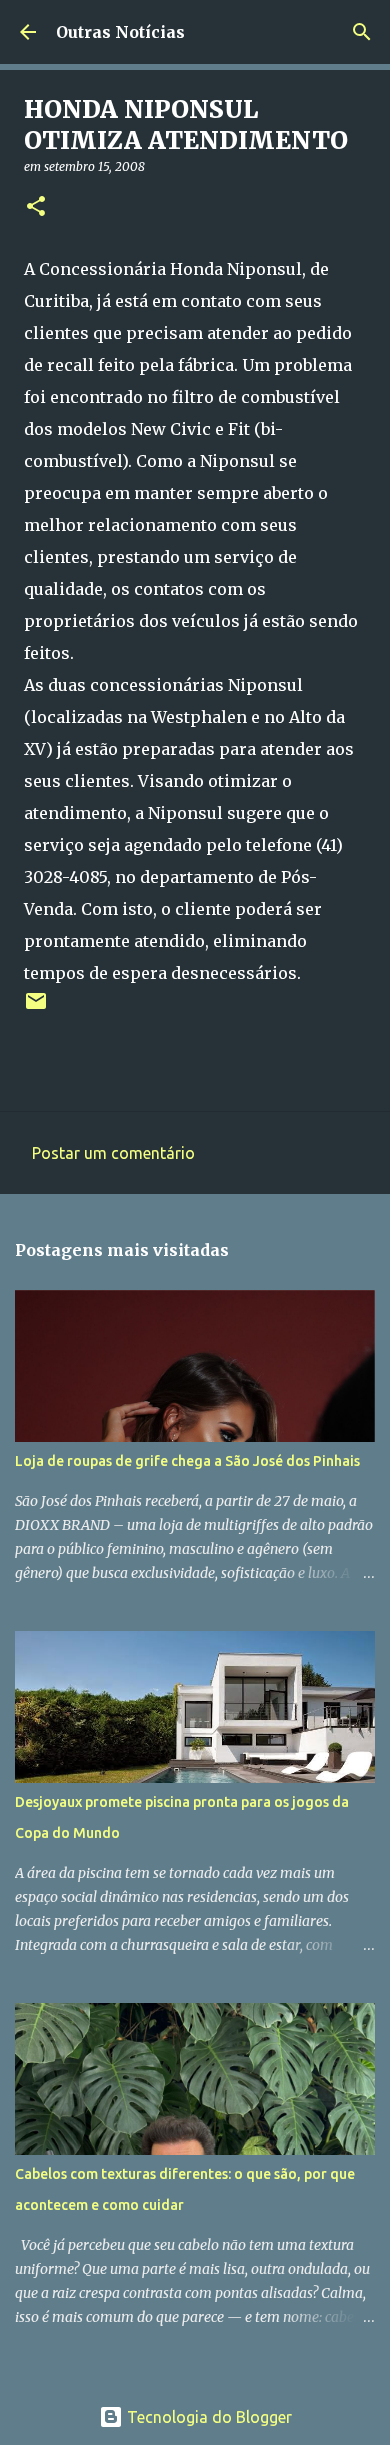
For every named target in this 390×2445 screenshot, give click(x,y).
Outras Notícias (120, 32)
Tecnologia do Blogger (207, 2417)
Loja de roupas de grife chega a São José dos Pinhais (187, 1461)
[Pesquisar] (362, 32)
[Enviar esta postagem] (36, 1008)
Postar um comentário (113, 1153)
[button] (36, 207)
